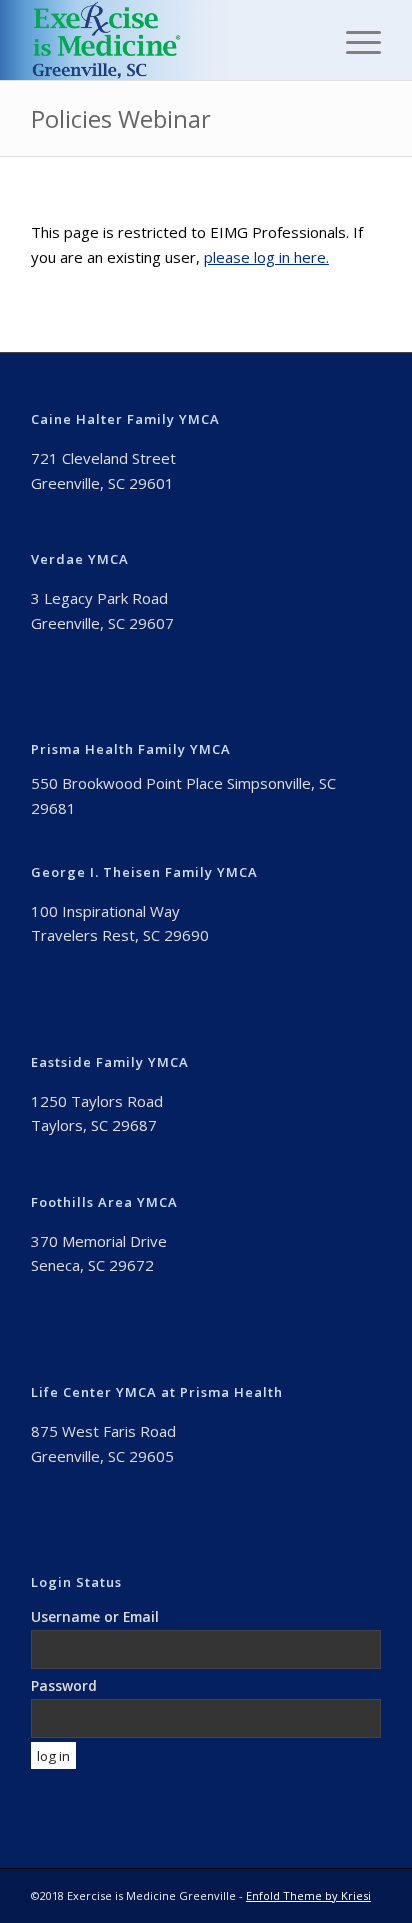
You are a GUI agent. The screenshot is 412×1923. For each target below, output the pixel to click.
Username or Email (95, 1616)
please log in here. (266, 257)
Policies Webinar (121, 118)
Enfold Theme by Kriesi (308, 1895)
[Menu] (353, 40)
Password (64, 1685)
